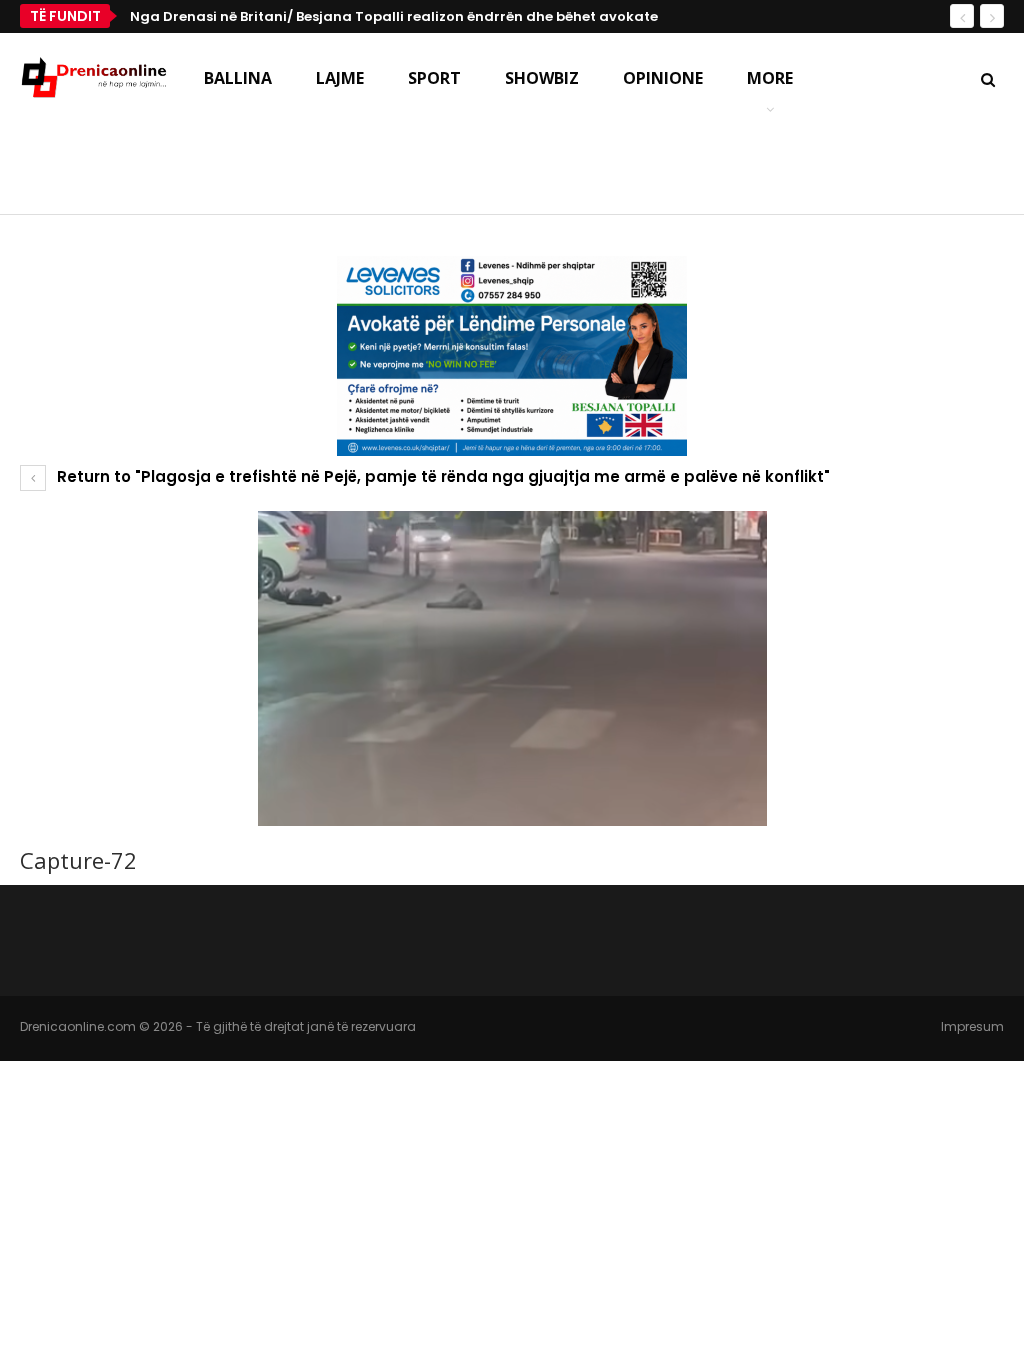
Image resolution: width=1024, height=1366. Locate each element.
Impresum (972, 1026)
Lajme (340, 78)
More (770, 78)
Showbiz (542, 78)
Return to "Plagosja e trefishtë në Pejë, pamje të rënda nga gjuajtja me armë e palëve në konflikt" (441, 476)
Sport (434, 78)
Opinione (663, 78)
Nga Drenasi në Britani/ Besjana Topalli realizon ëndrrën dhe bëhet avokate (394, 16)
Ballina (238, 78)
